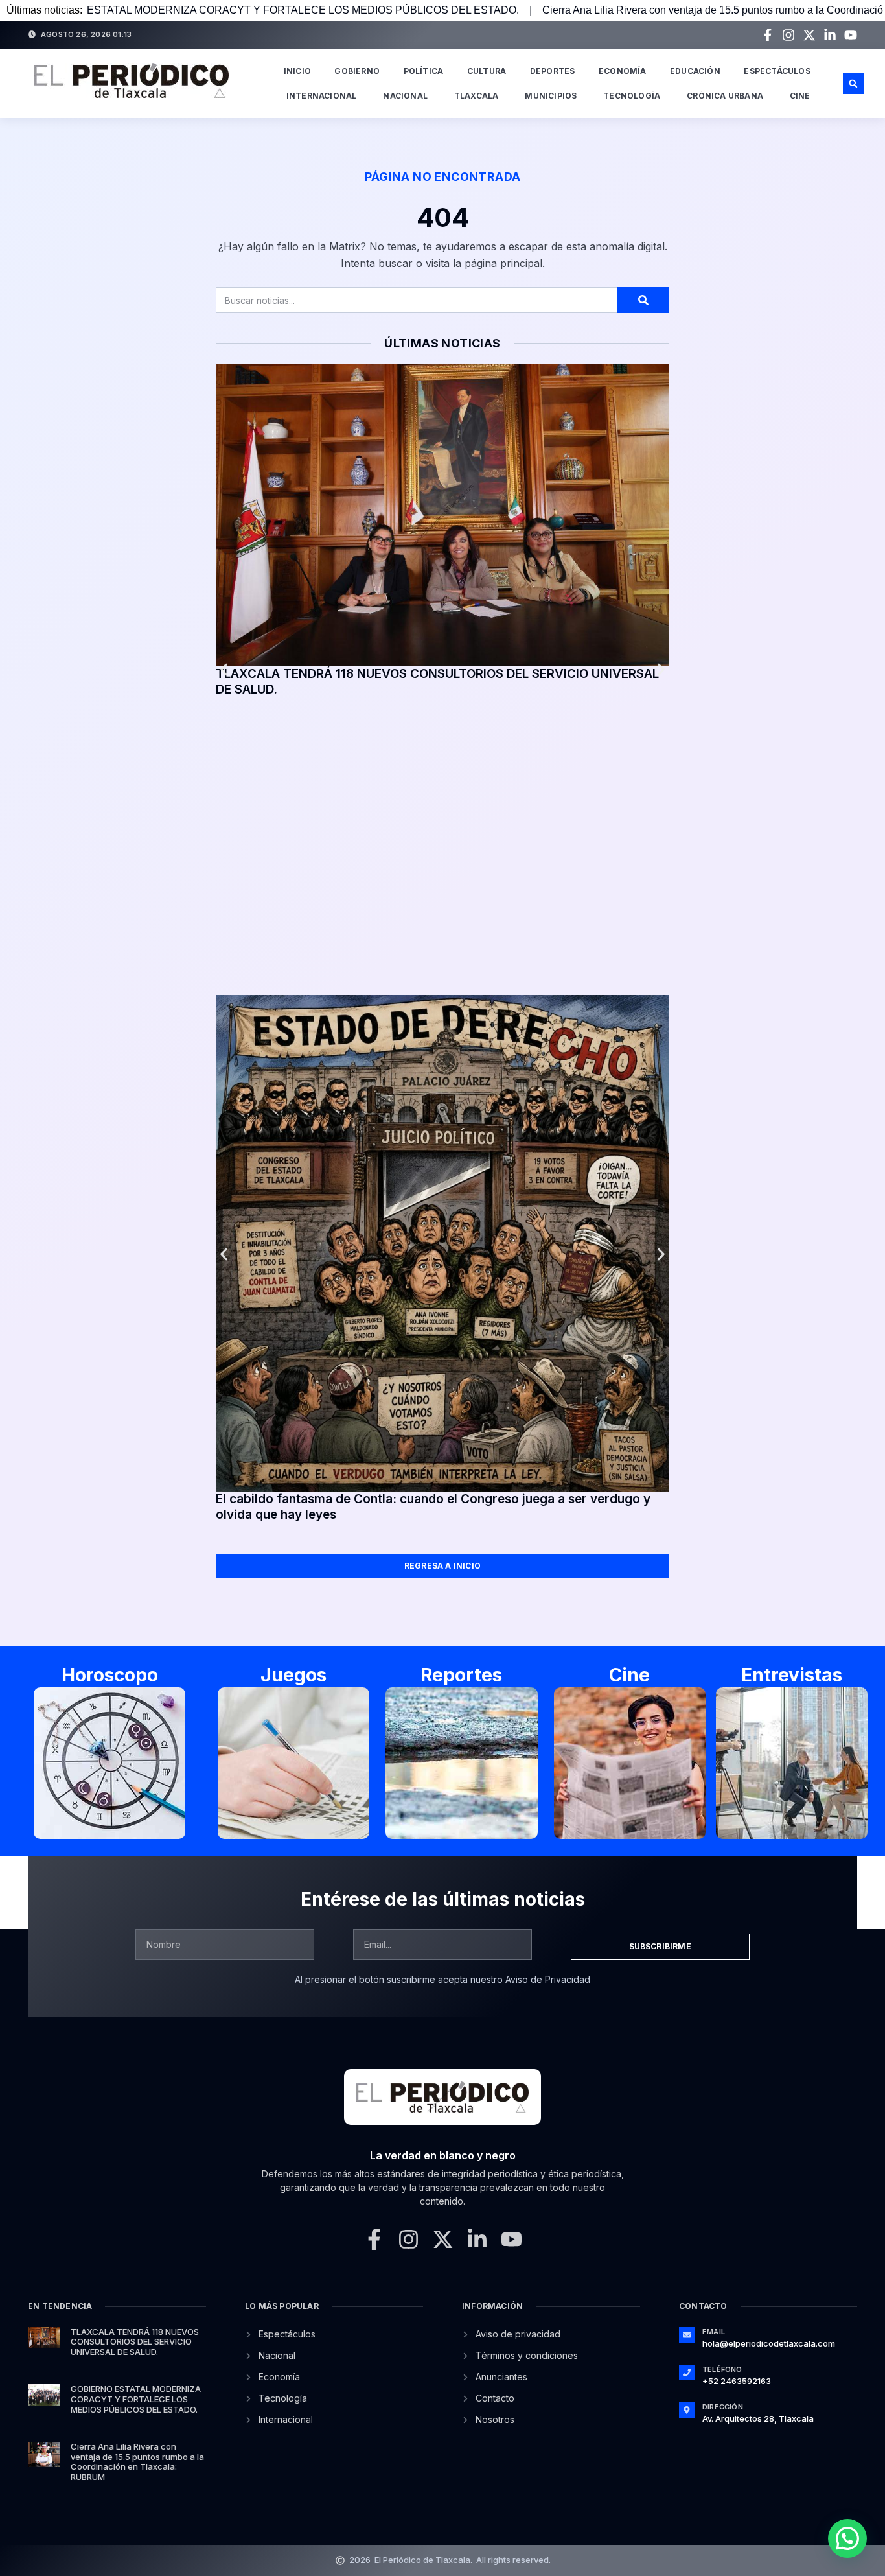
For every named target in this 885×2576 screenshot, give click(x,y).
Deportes (553, 71)
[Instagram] (788, 35)
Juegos (293, 1675)
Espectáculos (777, 71)
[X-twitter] (809, 35)
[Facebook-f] (768, 35)
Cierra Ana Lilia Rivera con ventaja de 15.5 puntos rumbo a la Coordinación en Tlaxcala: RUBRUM (599, 10)
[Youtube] (851, 35)
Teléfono (722, 2369)
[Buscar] (643, 300)
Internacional (322, 96)
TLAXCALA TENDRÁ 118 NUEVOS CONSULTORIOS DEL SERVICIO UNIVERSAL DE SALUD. (135, 2342)
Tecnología (632, 96)
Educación (695, 71)
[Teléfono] (687, 2372)
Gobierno (357, 71)
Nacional (405, 96)
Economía (623, 71)
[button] (853, 84)
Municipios (551, 96)
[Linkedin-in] (830, 35)
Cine (800, 96)
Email (714, 2332)
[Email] (687, 2335)
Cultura (487, 71)
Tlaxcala (477, 96)
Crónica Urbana (725, 96)
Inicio (297, 71)
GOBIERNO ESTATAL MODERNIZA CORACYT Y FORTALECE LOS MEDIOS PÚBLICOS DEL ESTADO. (136, 2399)
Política (424, 71)
